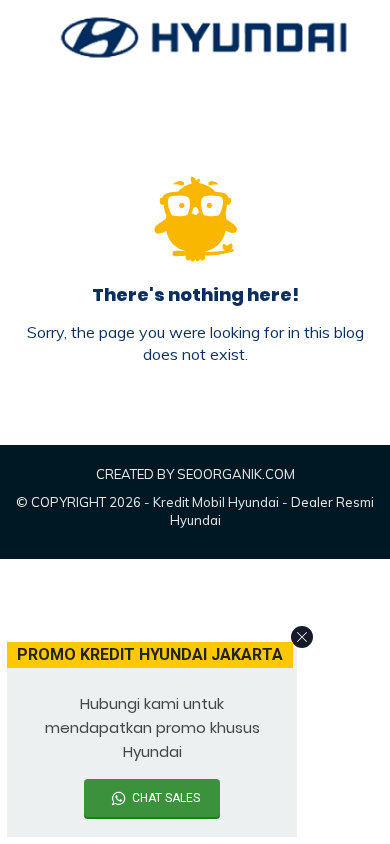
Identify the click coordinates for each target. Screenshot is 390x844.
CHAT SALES (166, 798)
